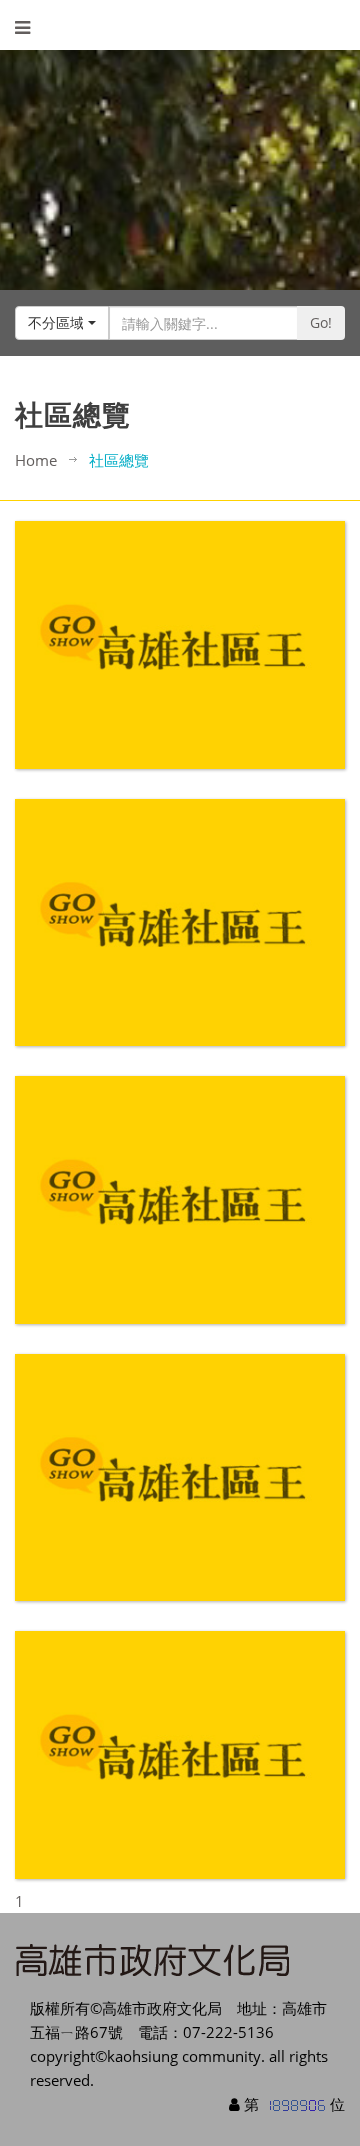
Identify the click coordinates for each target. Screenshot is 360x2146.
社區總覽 (119, 460)
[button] (62, 323)
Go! (321, 322)
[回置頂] (304, 2090)
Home (36, 460)
